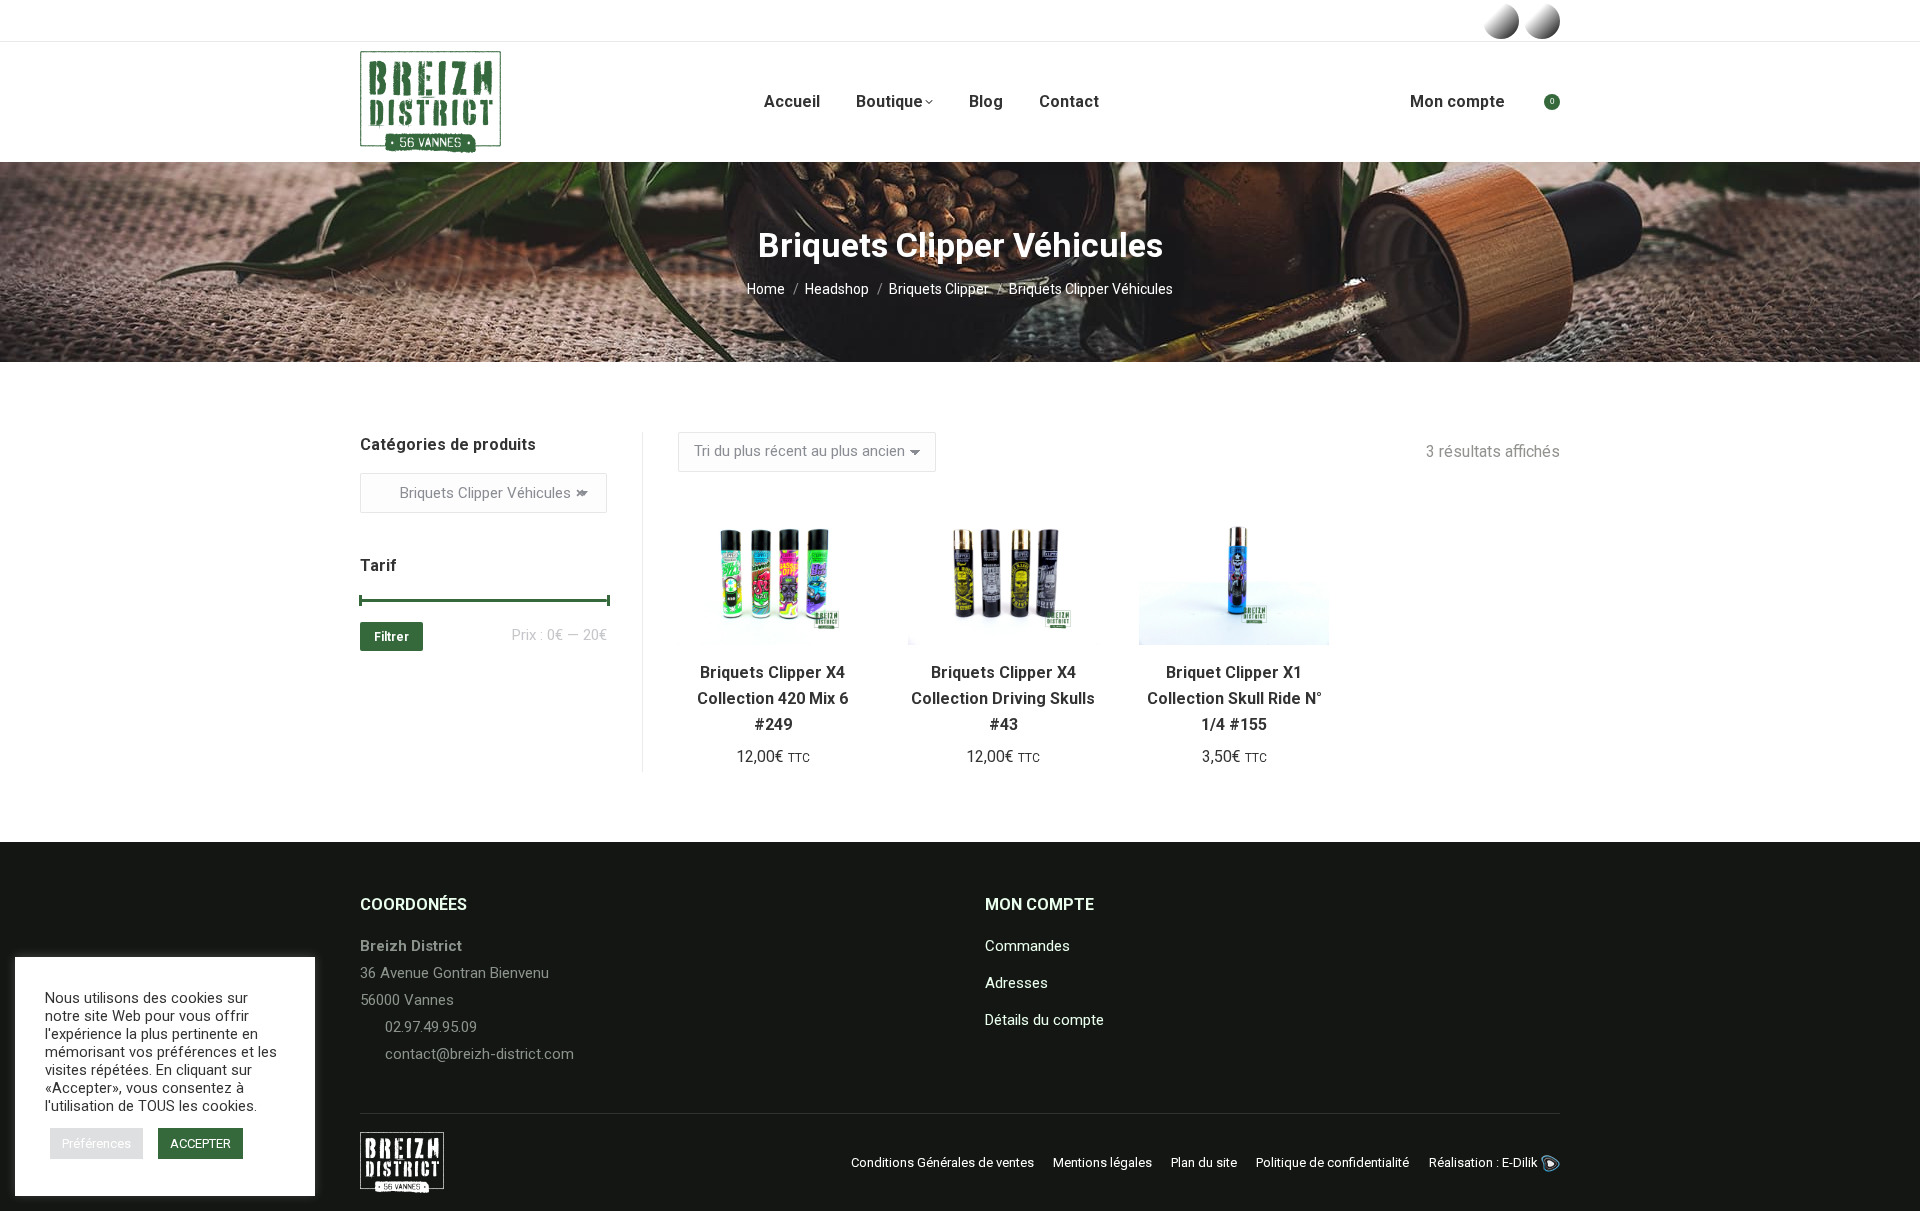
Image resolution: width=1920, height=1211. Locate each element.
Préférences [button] (96, 1143)
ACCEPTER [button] (200, 1143)
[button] (842, 619)
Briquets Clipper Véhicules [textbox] (480, 493)
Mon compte (1457, 101)
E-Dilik (1521, 1162)
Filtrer (391, 637)
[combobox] (483, 493)
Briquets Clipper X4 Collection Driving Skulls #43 (1003, 698)
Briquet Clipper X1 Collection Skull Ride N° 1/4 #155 (1234, 698)
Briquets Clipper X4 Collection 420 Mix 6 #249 (772, 698)
